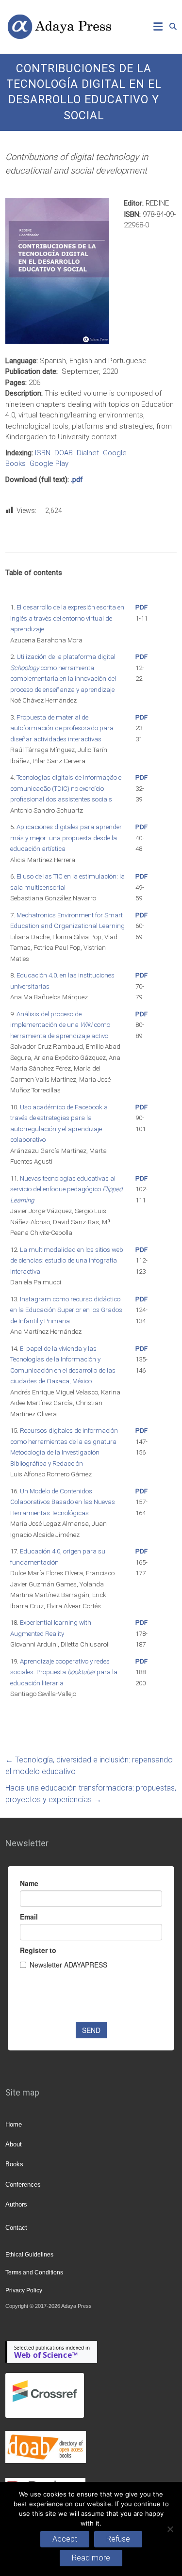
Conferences (23, 2184)
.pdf (77, 480)
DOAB (64, 453)
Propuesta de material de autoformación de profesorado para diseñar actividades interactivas (62, 728)
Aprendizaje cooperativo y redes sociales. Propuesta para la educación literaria (64, 1672)
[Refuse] (170, 2529)
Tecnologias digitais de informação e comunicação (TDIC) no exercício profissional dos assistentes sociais (66, 788)
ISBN (43, 453)
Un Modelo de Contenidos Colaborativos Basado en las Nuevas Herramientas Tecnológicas (63, 1502)
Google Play (49, 464)
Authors (16, 2204)
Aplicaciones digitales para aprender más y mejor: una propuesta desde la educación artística (66, 838)
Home (14, 2124)
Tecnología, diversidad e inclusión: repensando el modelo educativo (89, 1766)
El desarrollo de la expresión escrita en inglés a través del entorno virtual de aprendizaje (67, 618)
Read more (91, 2558)
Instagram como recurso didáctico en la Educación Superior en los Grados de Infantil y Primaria (66, 1310)
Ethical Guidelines (29, 2255)
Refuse (118, 2539)
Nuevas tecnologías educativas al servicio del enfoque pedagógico (66, 1189)
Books (14, 2164)
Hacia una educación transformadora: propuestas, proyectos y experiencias (91, 1794)
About (14, 2144)
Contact (16, 2228)
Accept (65, 2539)
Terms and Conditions (34, 2272)
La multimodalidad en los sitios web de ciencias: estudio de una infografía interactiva (67, 1261)
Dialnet (88, 453)
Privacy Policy (24, 2290)
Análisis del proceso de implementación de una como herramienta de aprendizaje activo (60, 1025)
